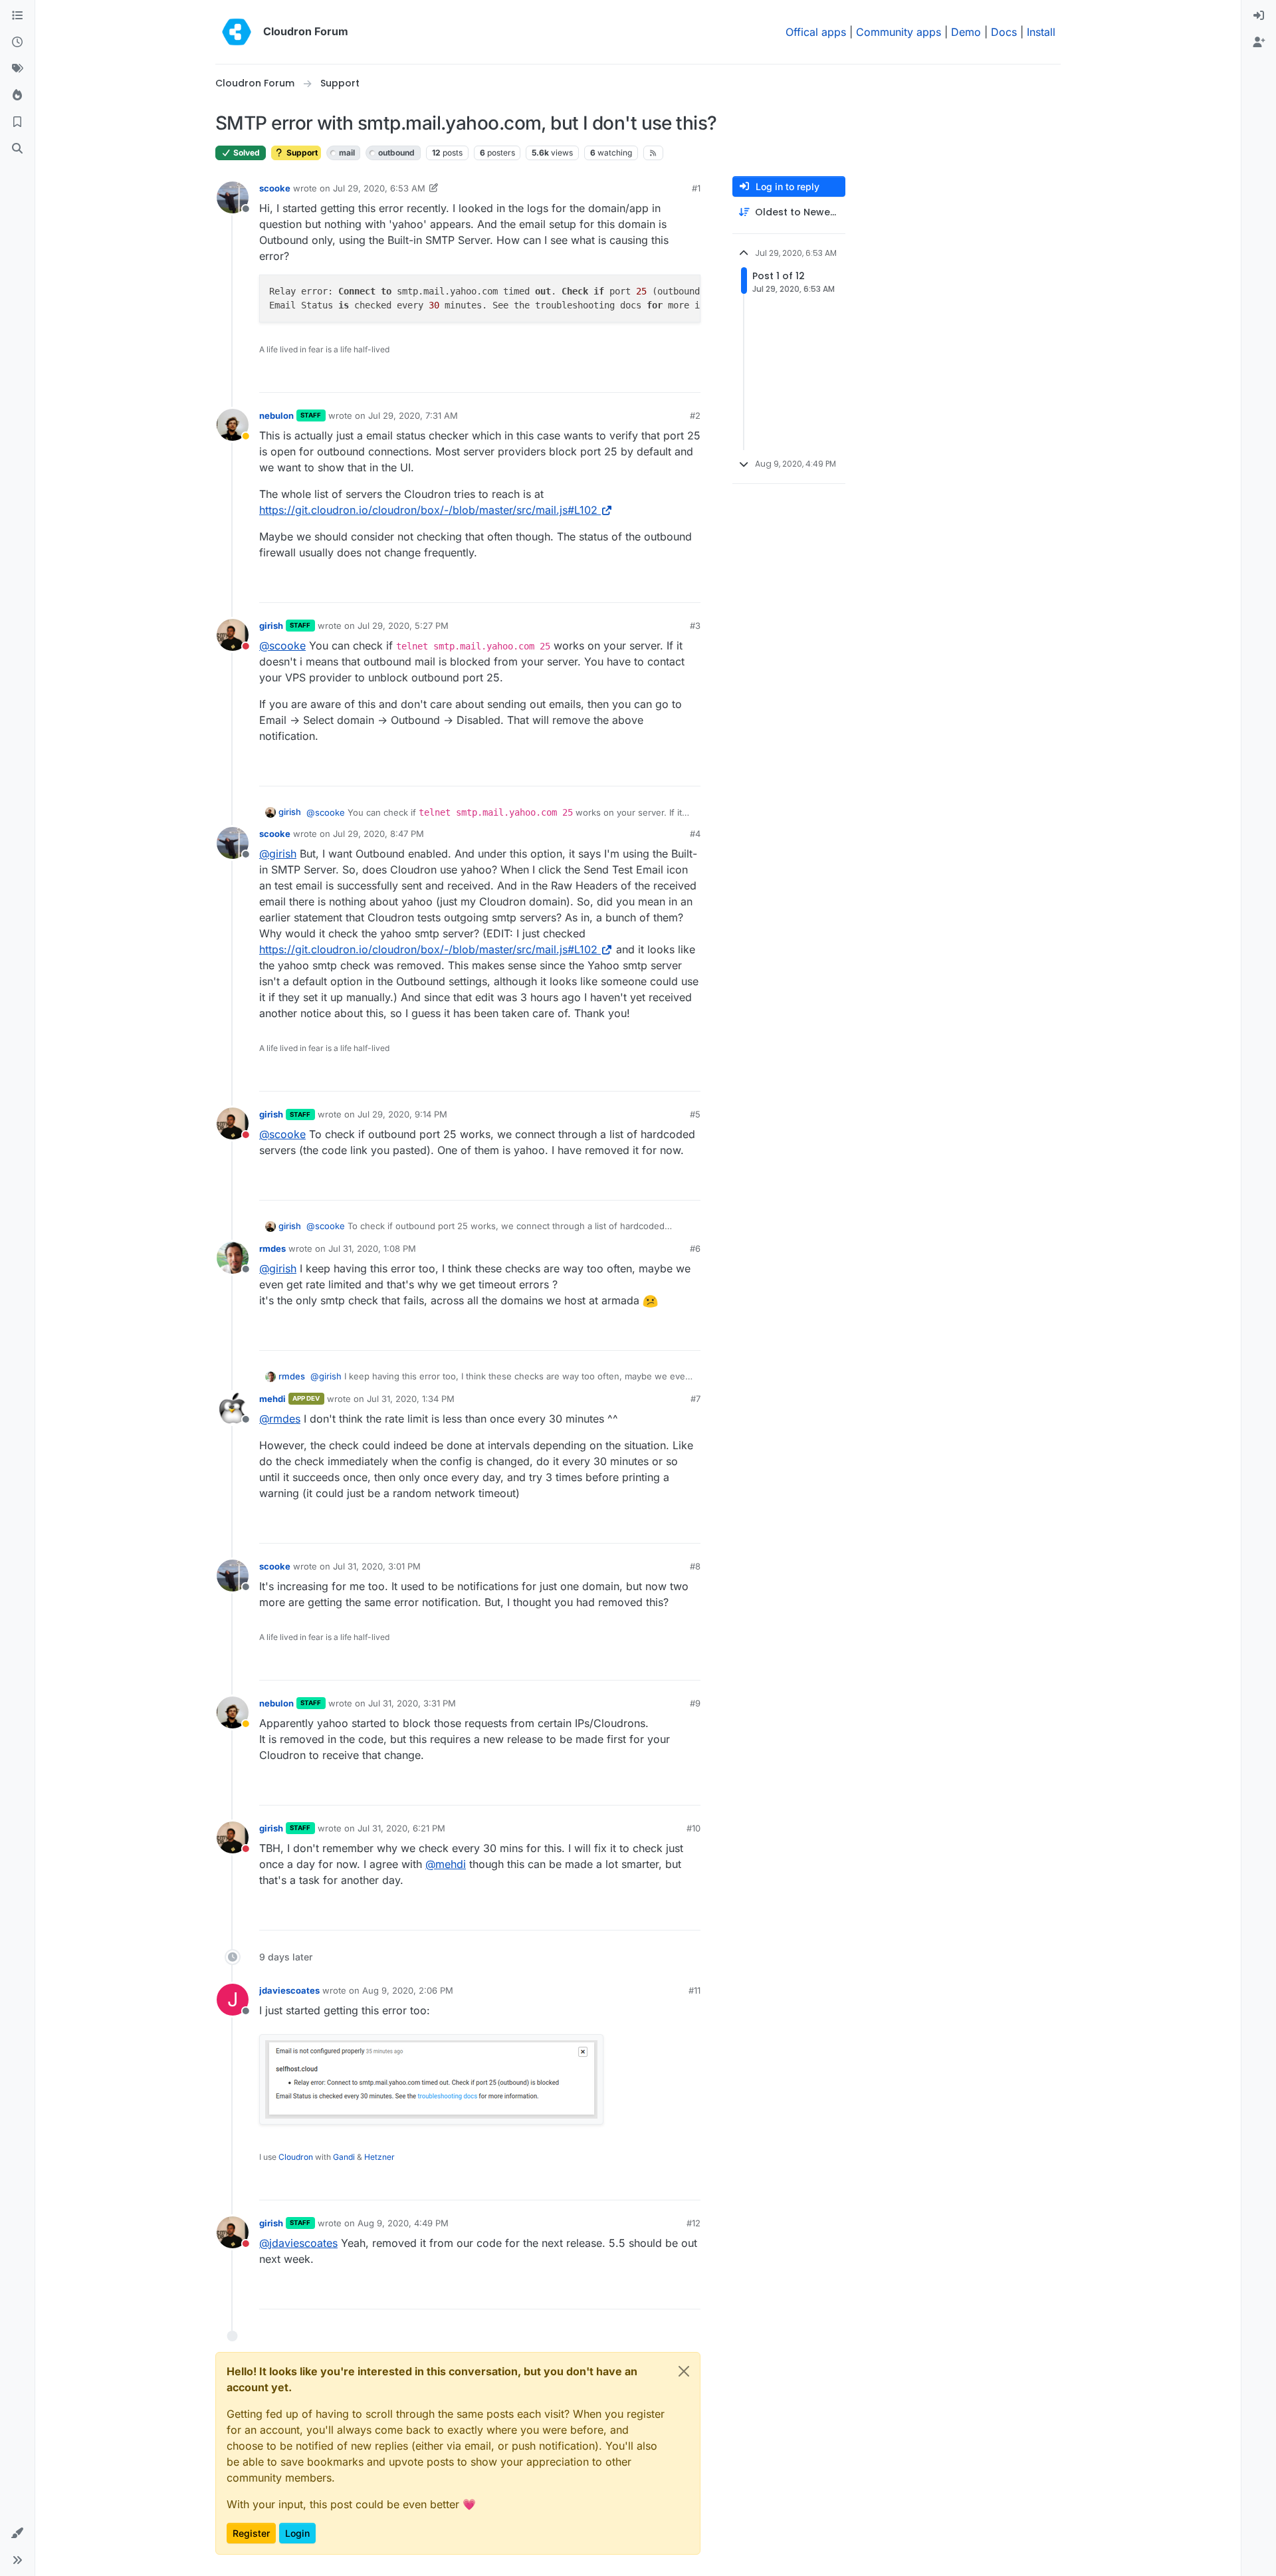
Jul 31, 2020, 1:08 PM (372, 1248)
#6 (695, 1248)
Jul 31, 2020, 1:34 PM (411, 1399)
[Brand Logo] (237, 32)
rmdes (272, 1248)
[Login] (1259, 16)
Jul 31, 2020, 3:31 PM (412, 1703)
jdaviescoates (289, 1990)
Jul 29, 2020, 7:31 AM (413, 415)
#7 (695, 1399)
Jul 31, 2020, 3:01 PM (377, 1566)
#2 (695, 415)
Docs (1004, 32)
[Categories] (17, 16)
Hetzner (379, 2157)
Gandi (344, 2157)
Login (297, 2533)
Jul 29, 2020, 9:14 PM (402, 1114)
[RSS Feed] (654, 153)
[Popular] (17, 96)
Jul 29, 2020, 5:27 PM (403, 626)
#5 (695, 1114)
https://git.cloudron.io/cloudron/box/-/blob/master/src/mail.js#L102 (428, 510)
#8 (695, 1566)
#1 (696, 188)
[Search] (17, 149)
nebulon (276, 415)
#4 (695, 834)
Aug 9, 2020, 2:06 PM (408, 1990)
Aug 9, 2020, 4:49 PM (403, 2223)
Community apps (899, 32)
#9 (695, 1703)
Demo (966, 32)
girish (271, 626)
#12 (693, 2223)
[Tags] (17, 69)
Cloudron (296, 2157)
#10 (693, 1828)
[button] (17, 2533)
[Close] (684, 2371)
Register (251, 2533)
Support (301, 153)
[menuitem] (1259, 16)
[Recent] (17, 43)
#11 (694, 1990)
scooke (275, 188)
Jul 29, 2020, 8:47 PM (378, 834)
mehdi (272, 1399)
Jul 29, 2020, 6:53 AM (379, 188)
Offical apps (816, 32)
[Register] (1259, 43)
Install (1041, 32)
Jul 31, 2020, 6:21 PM (401, 1828)
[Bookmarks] (17, 122)
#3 (695, 626)
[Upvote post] (669, 377)
